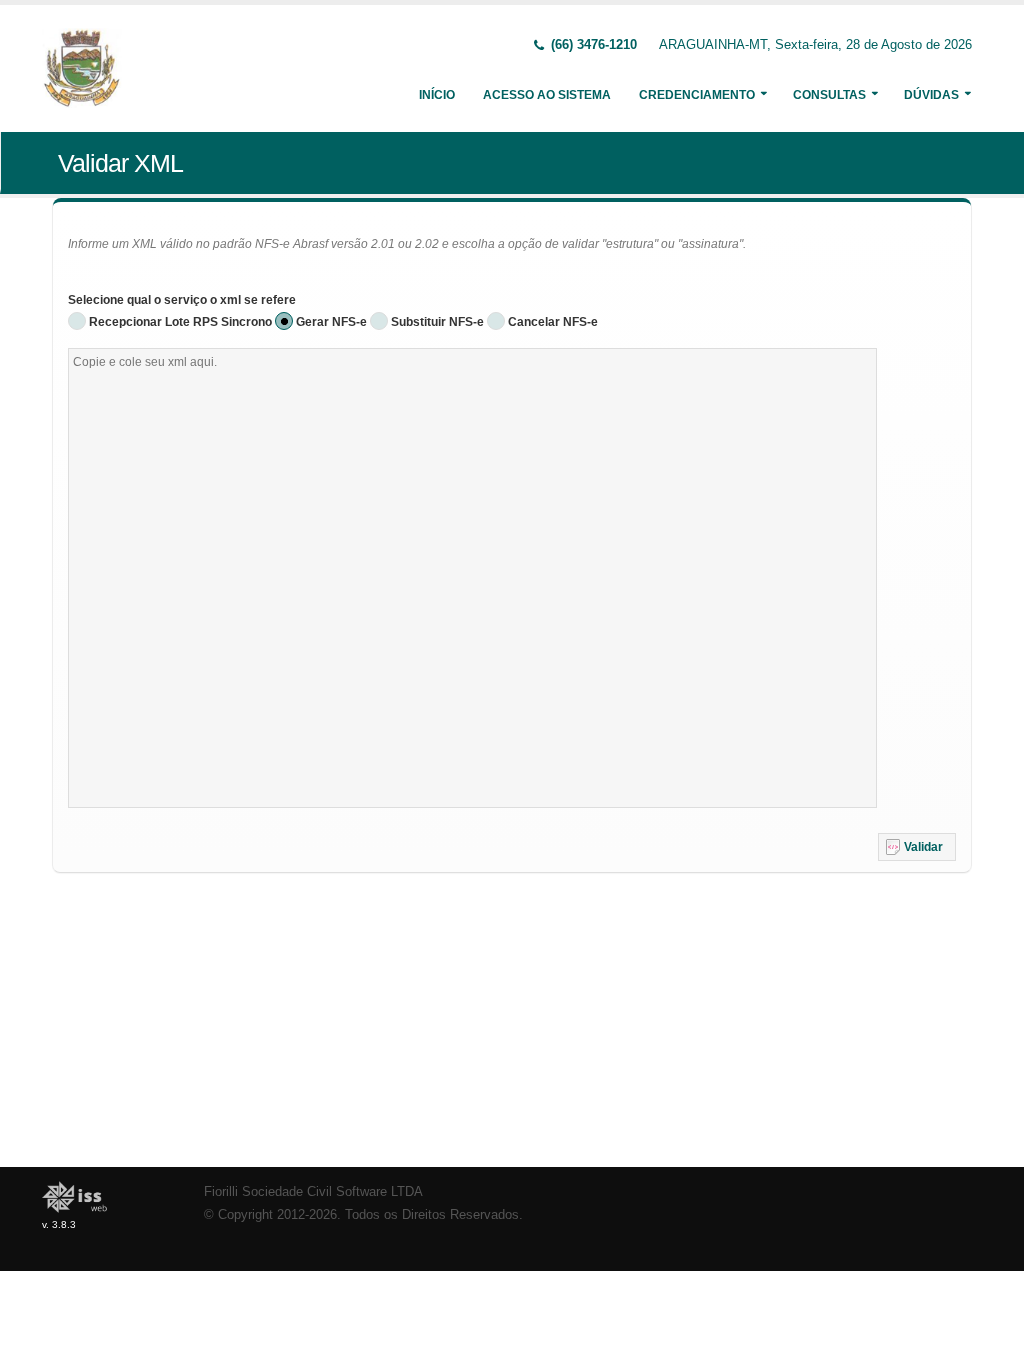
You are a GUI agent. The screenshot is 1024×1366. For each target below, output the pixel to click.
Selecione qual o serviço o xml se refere (182, 300)
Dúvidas (931, 95)
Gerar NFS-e (331, 322)
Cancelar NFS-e (553, 322)
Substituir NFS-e (437, 322)
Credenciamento (697, 95)
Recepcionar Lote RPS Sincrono (180, 322)
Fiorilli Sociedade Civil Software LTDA (313, 1192)
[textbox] (472, 578)
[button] (917, 847)
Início (437, 95)
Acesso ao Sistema (547, 95)
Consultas (829, 95)
